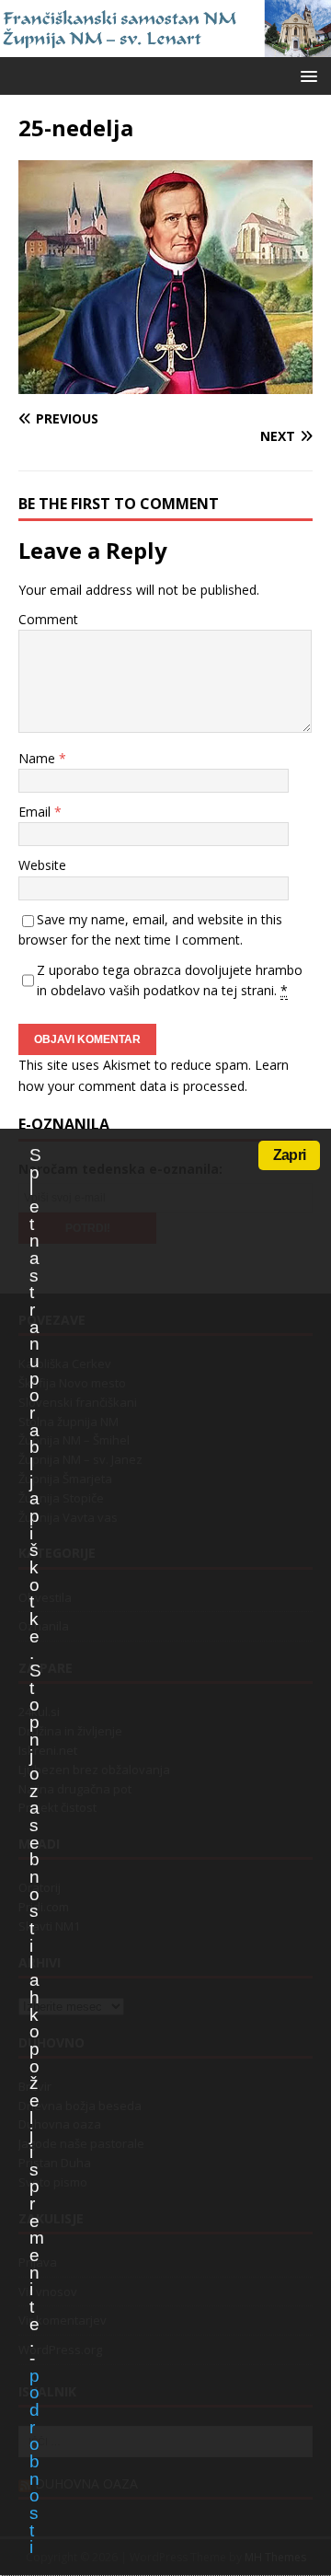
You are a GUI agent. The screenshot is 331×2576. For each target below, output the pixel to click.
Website (42, 865)
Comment (48, 619)
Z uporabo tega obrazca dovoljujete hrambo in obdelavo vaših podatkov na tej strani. (170, 980)
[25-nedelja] (165, 383)
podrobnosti (34, 2462)
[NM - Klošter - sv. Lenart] (165, 46)
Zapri (289, 1155)
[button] (306, 75)
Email (36, 812)
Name (39, 758)
